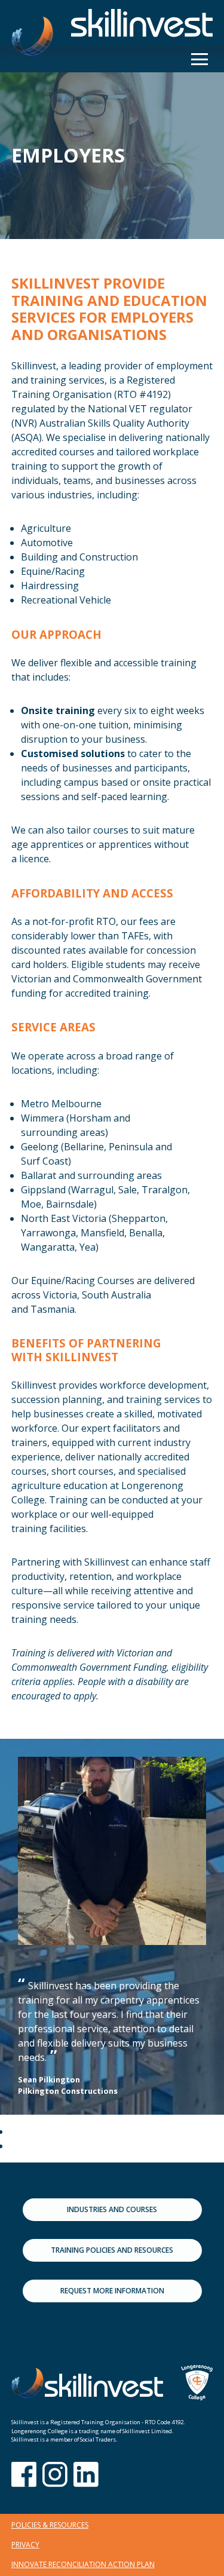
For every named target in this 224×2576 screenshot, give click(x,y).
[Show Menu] (200, 59)
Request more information (112, 2291)
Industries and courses (112, 2209)
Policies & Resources (50, 2525)
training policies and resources (112, 2250)
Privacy (25, 2545)
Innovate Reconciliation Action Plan (83, 2564)
